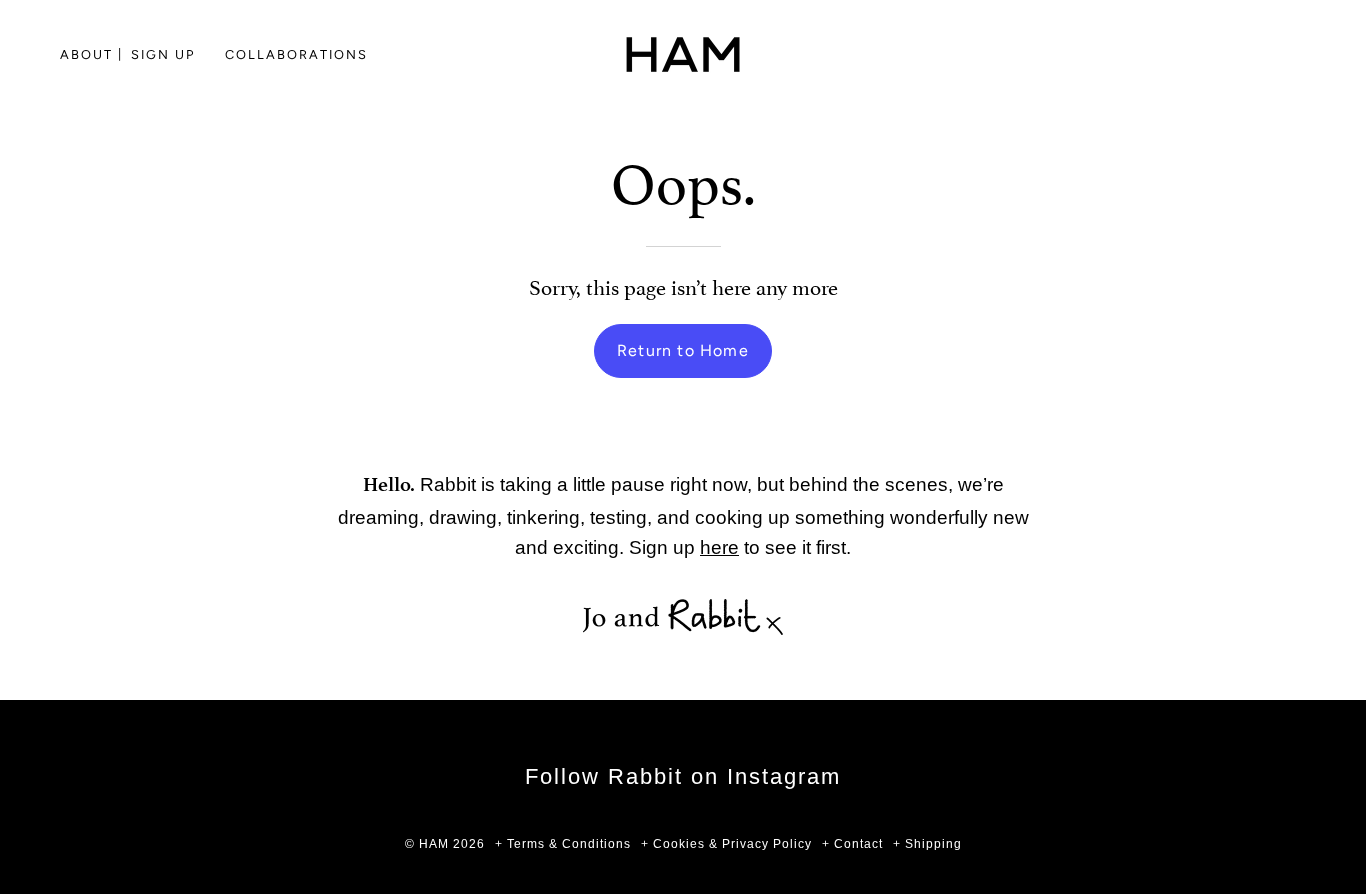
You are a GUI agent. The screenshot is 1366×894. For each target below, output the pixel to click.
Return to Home (683, 350)
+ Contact (852, 844)
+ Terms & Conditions (563, 844)
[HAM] (683, 54)
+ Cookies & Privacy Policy (726, 844)
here (719, 547)
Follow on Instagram (683, 776)
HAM (434, 844)
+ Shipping (927, 844)
